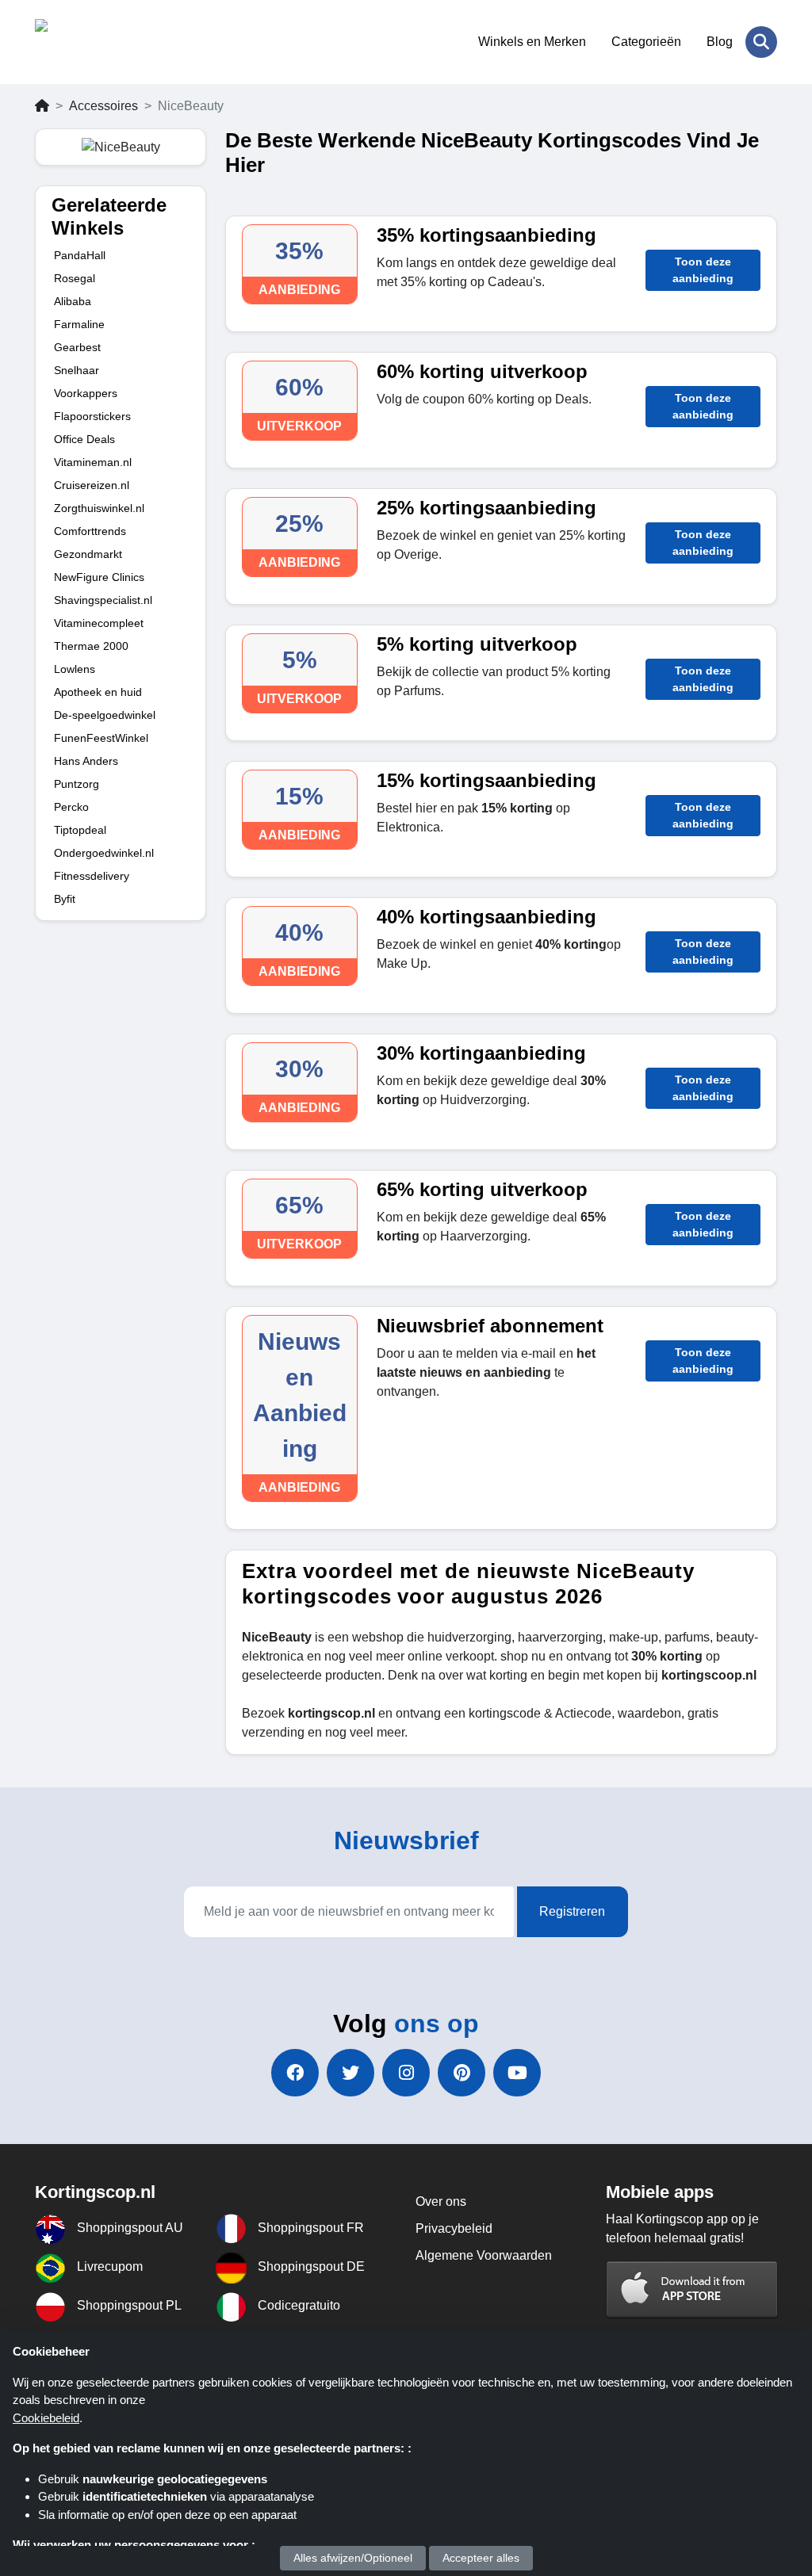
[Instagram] (406, 2073)
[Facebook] (295, 2073)
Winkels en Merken (532, 42)
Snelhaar (77, 370)
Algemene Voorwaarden (484, 2255)
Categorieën (646, 42)
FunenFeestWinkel (101, 738)
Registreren (572, 1911)
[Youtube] (517, 2073)
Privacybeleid (454, 2228)
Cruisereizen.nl (92, 485)
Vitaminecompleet (99, 623)
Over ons (441, 2201)
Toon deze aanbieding (703, 270)
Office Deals (84, 439)
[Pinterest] (462, 2073)
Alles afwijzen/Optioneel (353, 2558)
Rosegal (75, 278)
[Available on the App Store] (692, 2289)
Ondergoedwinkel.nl (104, 853)
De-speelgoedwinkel (105, 715)
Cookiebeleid (46, 2418)
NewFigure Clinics (99, 577)
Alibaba (73, 301)
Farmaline (79, 324)
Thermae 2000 (91, 646)
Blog (720, 42)
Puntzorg (77, 784)
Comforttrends (90, 531)
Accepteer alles (481, 2558)
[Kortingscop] (112, 42)
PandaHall (80, 255)
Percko (71, 807)
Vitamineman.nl (93, 462)
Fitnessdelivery (92, 876)
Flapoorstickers (92, 416)
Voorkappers (86, 393)
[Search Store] (761, 42)
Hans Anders (86, 761)
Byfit (65, 899)
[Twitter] (350, 2073)
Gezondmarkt (88, 554)
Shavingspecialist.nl (103, 600)
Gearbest (77, 347)
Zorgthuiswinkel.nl (99, 508)
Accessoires (103, 106)
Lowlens (75, 669)
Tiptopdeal (80, 830)
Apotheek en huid (98, 692)
